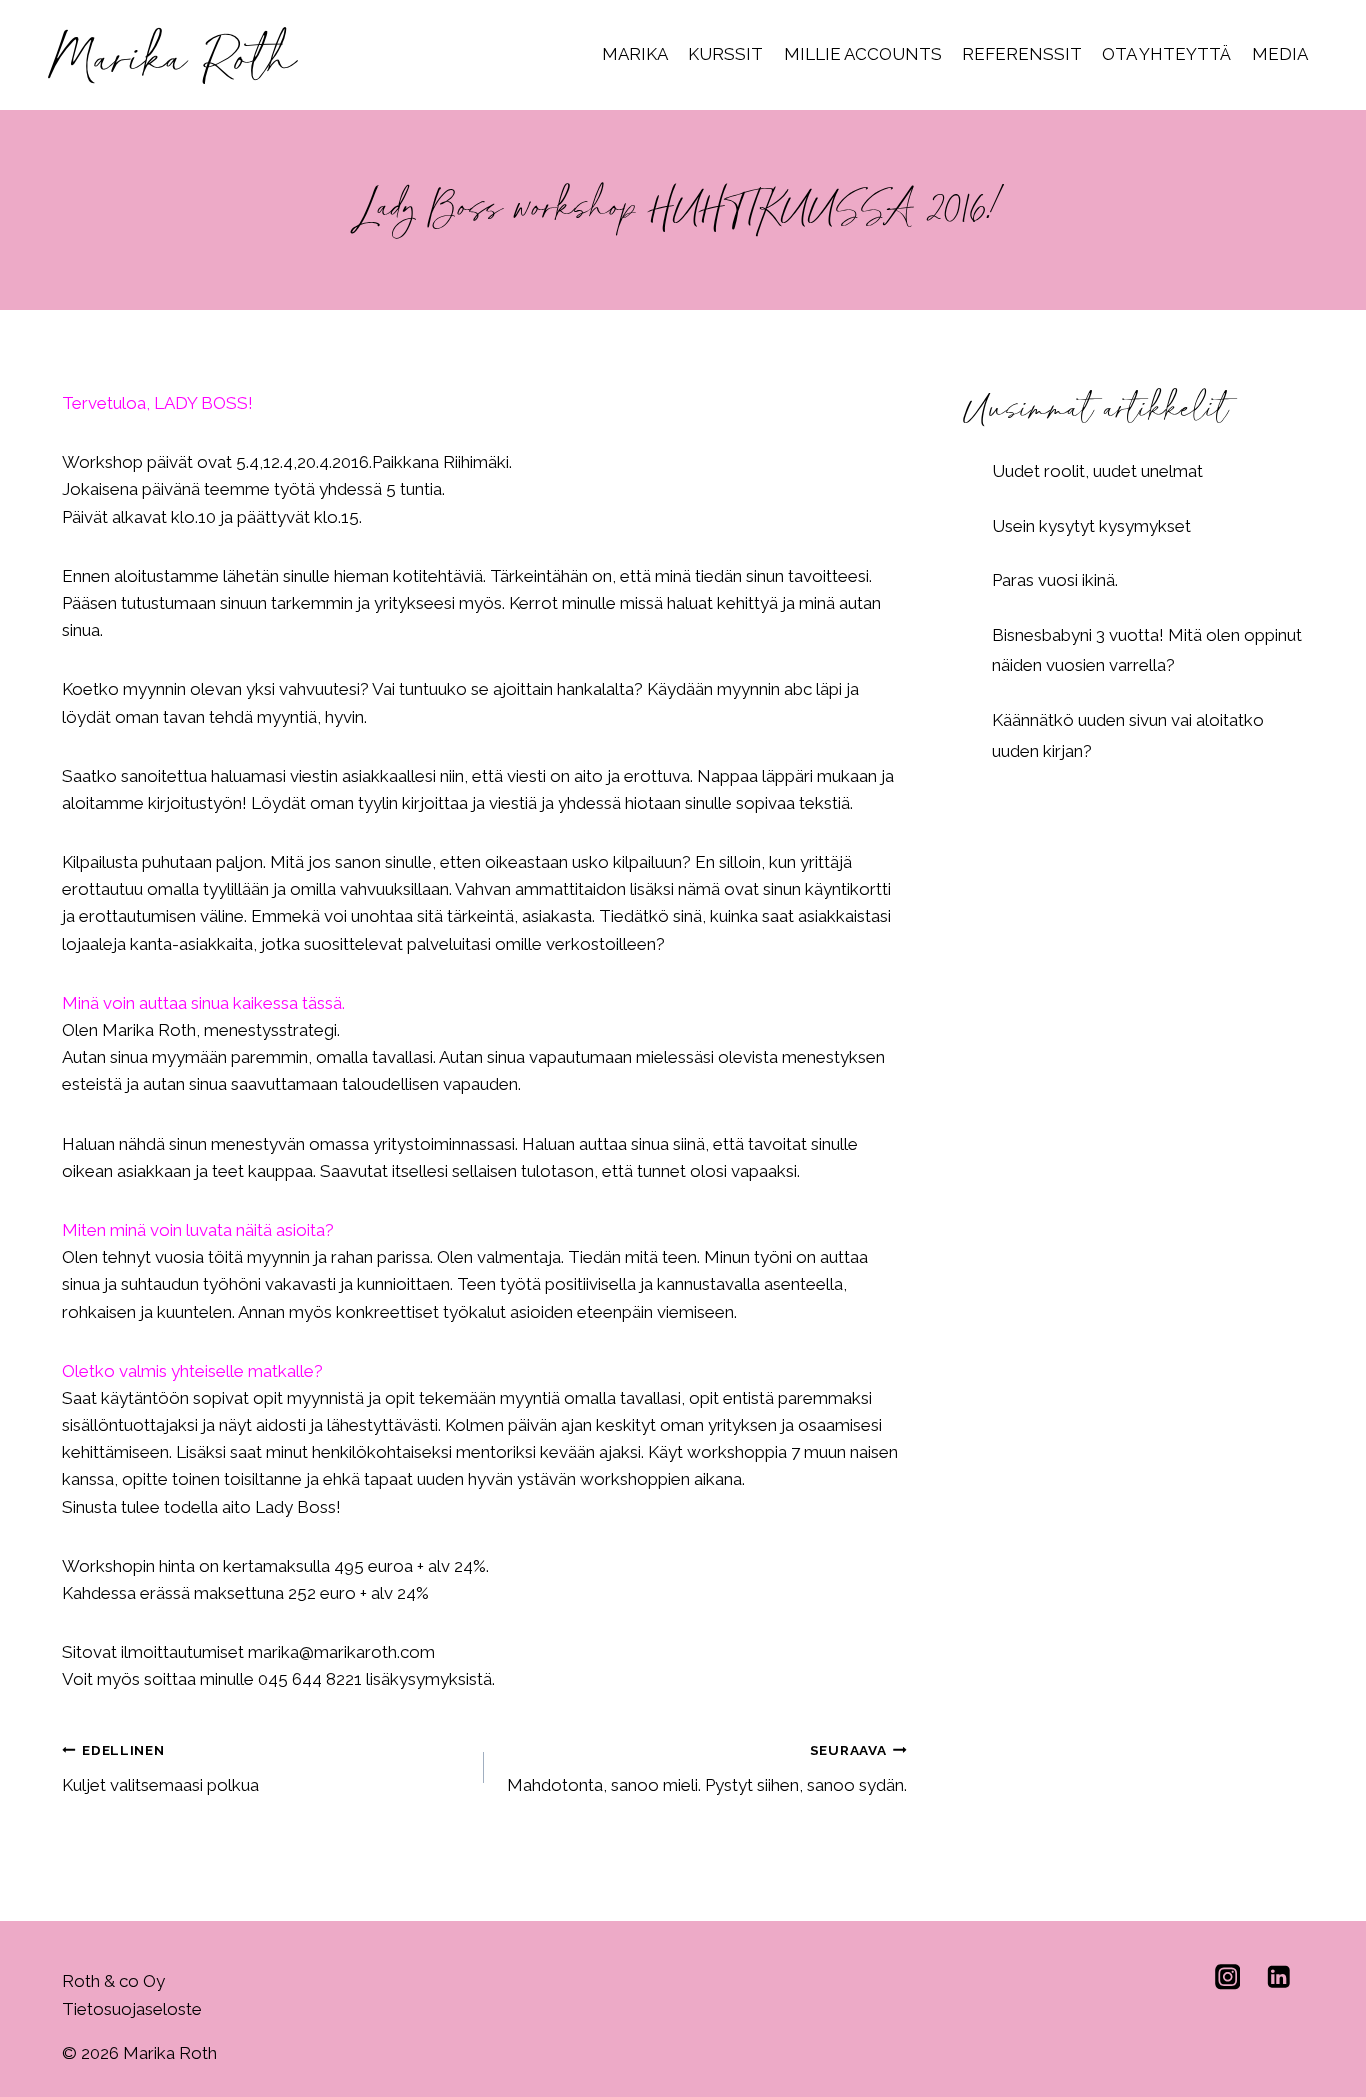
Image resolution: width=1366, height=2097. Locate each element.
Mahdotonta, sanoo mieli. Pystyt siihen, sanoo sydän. (706, 1768)
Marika (635, 54)
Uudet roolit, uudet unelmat (1097, 471)
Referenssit (1022, 54)
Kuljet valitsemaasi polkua (160, 1768)
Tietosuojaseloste (132, 2009)
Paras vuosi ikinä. (1055, 580)
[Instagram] (1227, 1976)
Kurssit (725, 54)
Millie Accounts (863, 54)
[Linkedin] (1278, 1976)
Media (1280, 54)
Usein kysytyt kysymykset (1091, 526)
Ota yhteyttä (1166, 54)
